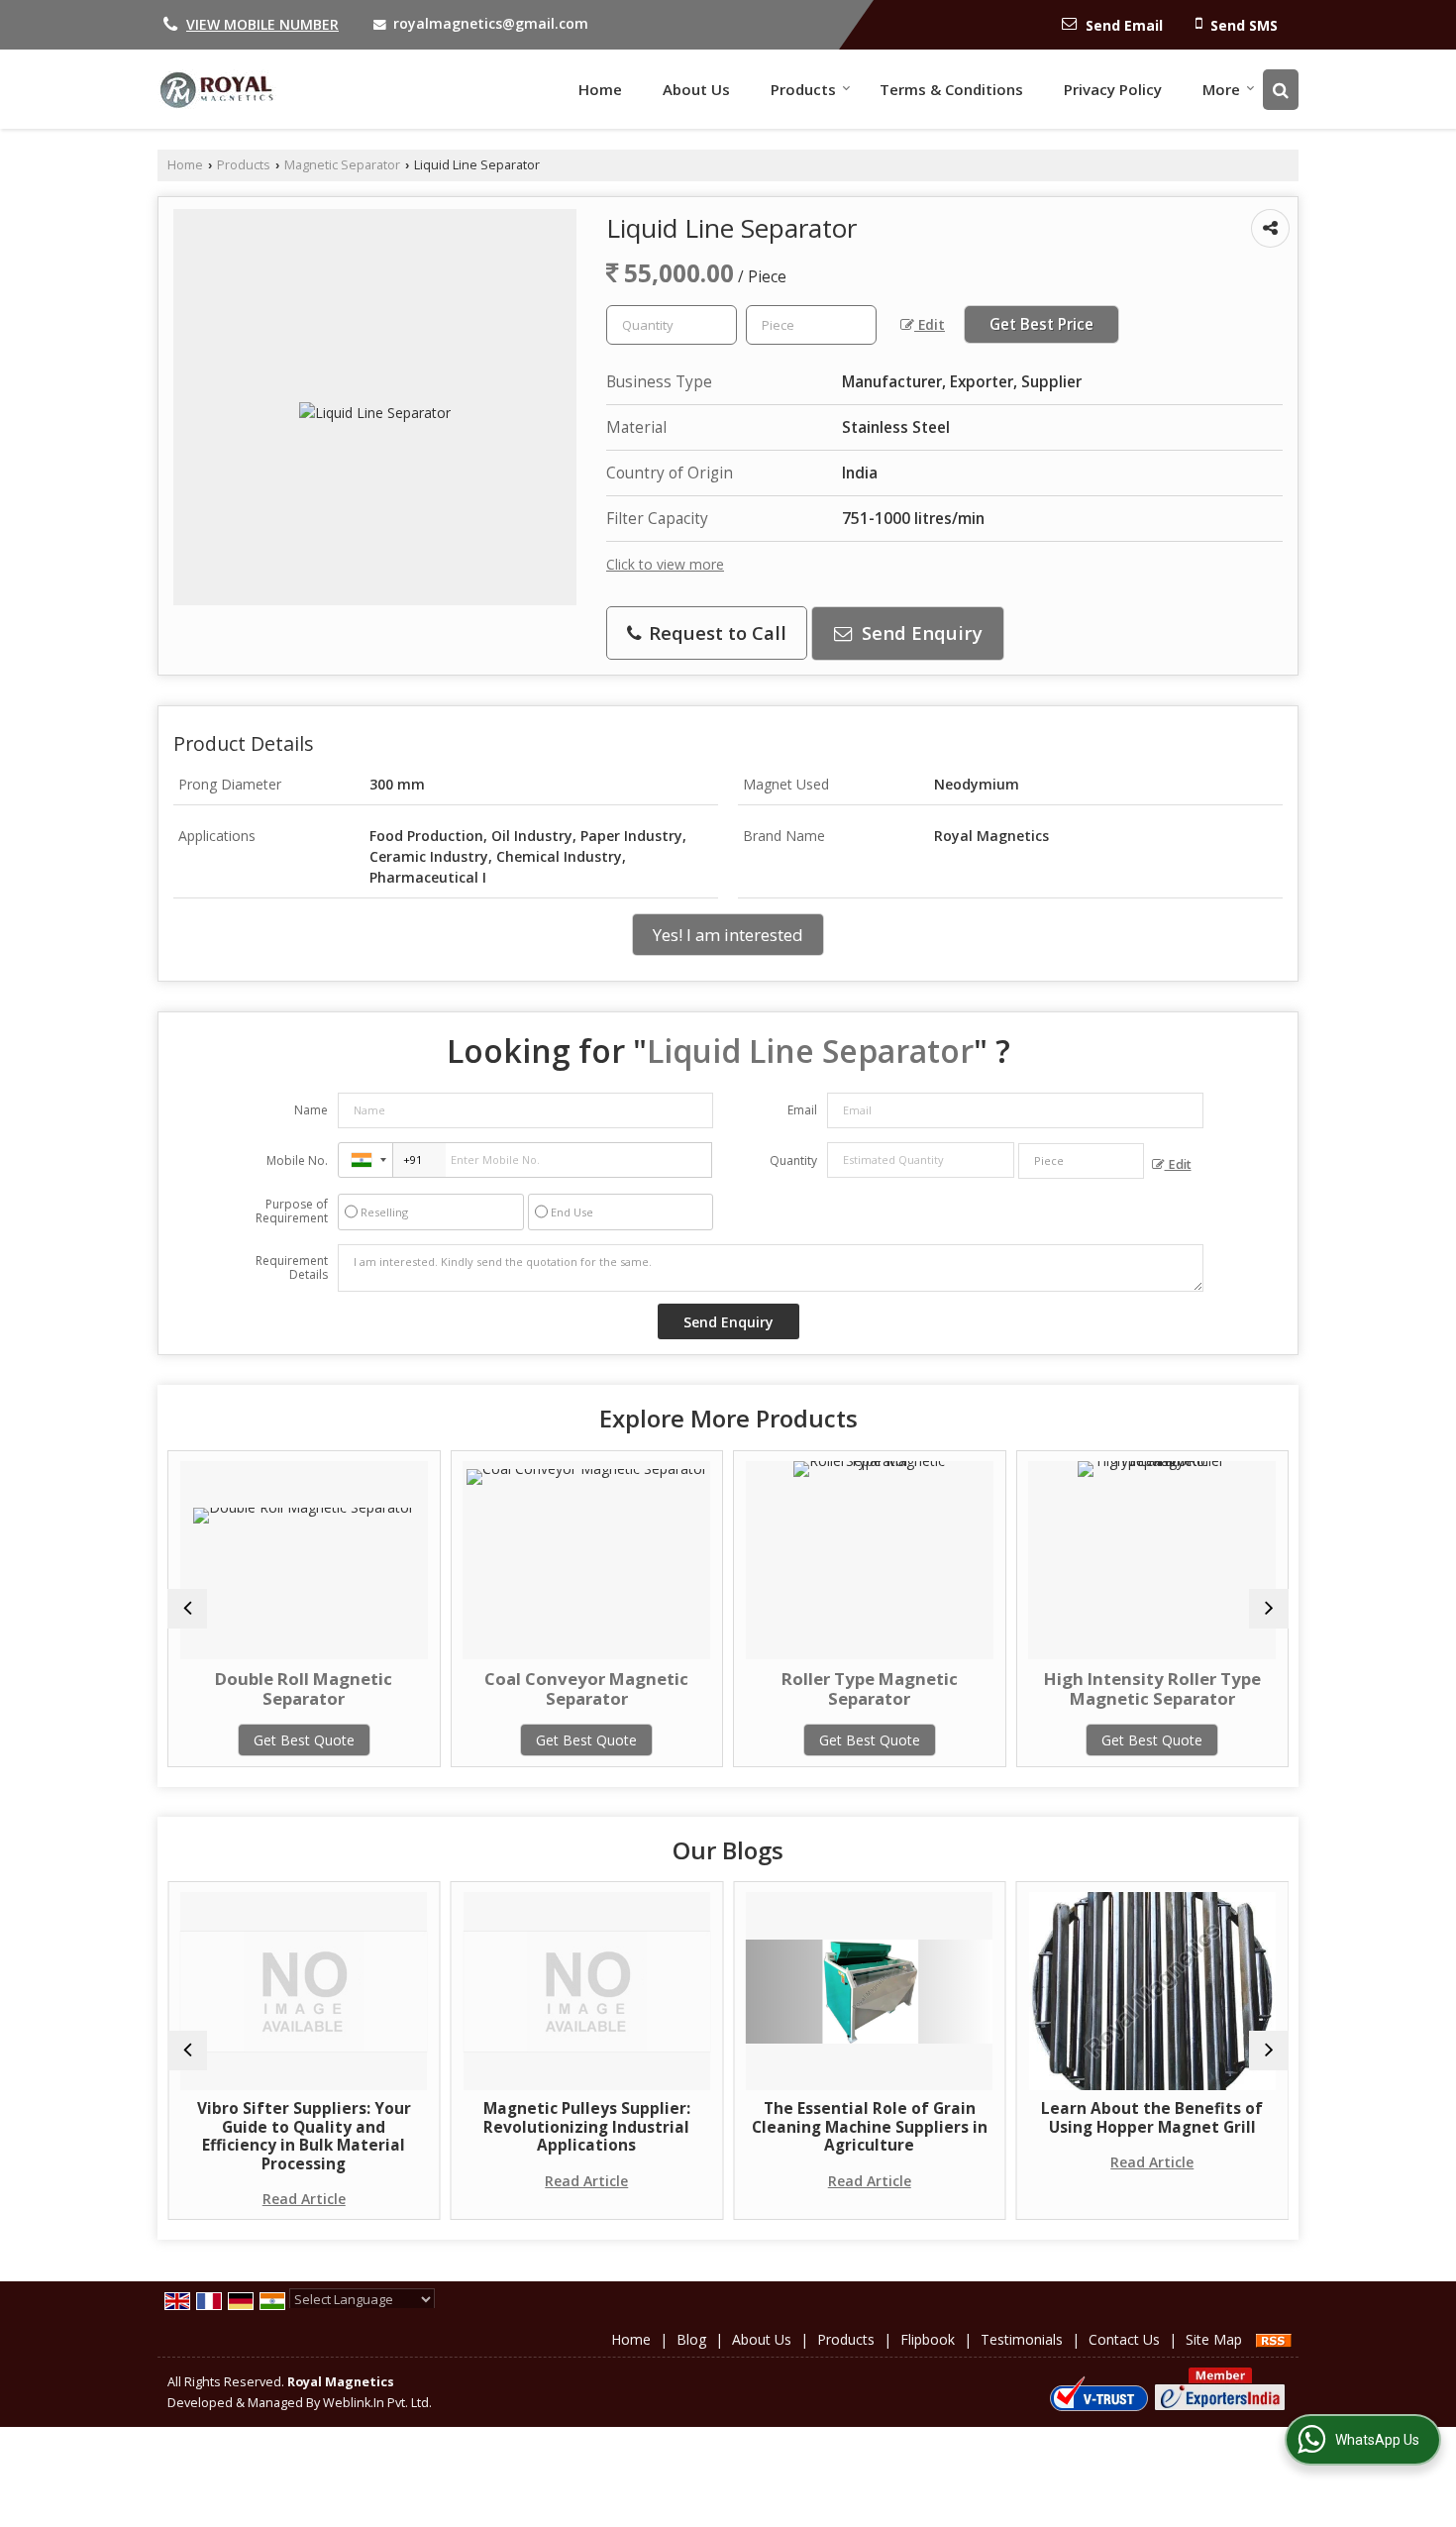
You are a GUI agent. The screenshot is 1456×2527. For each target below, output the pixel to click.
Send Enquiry (920, 632)
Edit (930, 324)
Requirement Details (292, 1268)
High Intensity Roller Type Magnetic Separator (1017, 1688)
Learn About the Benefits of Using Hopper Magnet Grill (1016, 2117)
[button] (262, 24)
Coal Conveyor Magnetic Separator (451, 1688)
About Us (696, 89)
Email (802, 1110)
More (1221, 89)
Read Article (168, 2199)
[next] (1269, 1609)
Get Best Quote (168, 1740)
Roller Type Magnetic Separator (734, 1688)
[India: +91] (365, 1160)
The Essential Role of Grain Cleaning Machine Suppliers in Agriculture (734, 2127)
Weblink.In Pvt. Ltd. (377, 2403)
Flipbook (928, 2339)
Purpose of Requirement (292, 1211)
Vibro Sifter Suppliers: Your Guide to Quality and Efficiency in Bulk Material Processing (168, 2136)
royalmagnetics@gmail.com (491, 23)
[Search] (1281, 90)
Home (600, 89)
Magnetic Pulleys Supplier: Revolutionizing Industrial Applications (451, 2127)
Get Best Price (1041, 324)
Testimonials (1022, 2339)
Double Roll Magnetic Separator (168, 1688)
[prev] (187, 1609)
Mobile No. (297, 1160)
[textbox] (811, 325)
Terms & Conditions (951, 89)
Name (311, 1110)
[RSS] (1274, 2339)
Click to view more (665, 564)
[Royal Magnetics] (217, 89)
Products (803, 89)
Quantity (793, 1160)
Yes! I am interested (728, 935)
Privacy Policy (1113, 89)
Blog (691, 2339)
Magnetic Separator (342, 165)
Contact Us (1124, 2339)
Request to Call (715, 632)
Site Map (1214, 2339)
